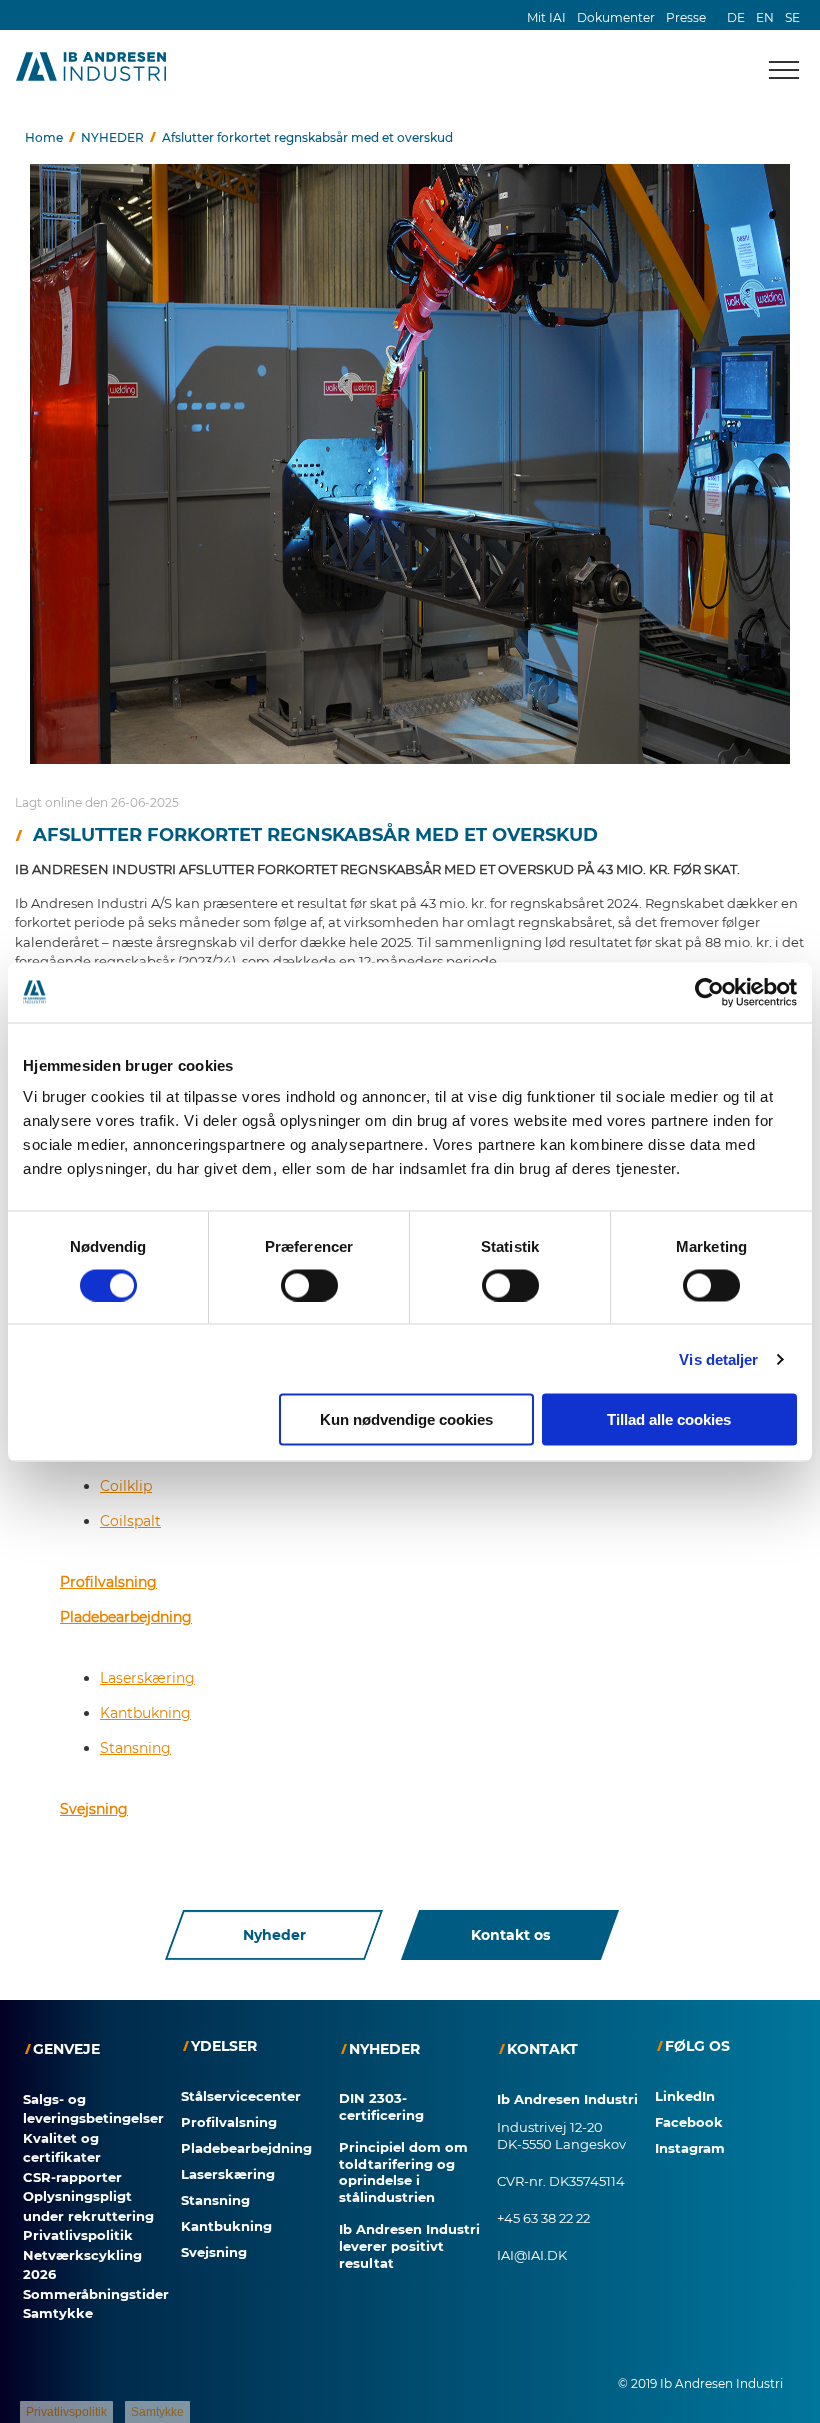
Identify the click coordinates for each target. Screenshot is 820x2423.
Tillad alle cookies (669, 1419)
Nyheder (274, 1935)
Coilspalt (130, 1521)
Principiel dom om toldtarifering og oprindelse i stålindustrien (403, 2172)
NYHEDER (112, 137)
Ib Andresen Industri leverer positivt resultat (409, 2246)
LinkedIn (685, 2096)
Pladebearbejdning (126, 1617)
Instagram (690, 2148)
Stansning (135, 1748)
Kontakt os (510, 1935)
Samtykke (58, 2313)
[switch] (309, 1285)
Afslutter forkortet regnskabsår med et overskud (307, 137)
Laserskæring (147, 1678)
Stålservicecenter (241, 2096)
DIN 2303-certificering (381, 2106)
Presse (686, 17)
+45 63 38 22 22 (543, 2218)
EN (765, 17)
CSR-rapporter (72, 2177)
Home (44, 137)
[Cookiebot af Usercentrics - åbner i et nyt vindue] (709, 992)
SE (792, 17)
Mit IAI (546, 17)
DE (736, 17)
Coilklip (126, 1486)
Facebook (689, 2122)
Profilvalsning (108, 1582)
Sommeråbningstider (96, 2294)
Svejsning (94, 1809)
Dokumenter (616, 17)
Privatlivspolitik (78, 2235)
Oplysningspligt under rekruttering (88, 2206)
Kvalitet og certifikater (62, 2148)
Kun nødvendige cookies (406, 1419)
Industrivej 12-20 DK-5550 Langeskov (561, 2135)
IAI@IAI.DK (532, 2255)
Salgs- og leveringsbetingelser (93, 2109)
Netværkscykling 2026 (82, 2265)
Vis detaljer (718, 1358)
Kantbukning (145, 1713)
